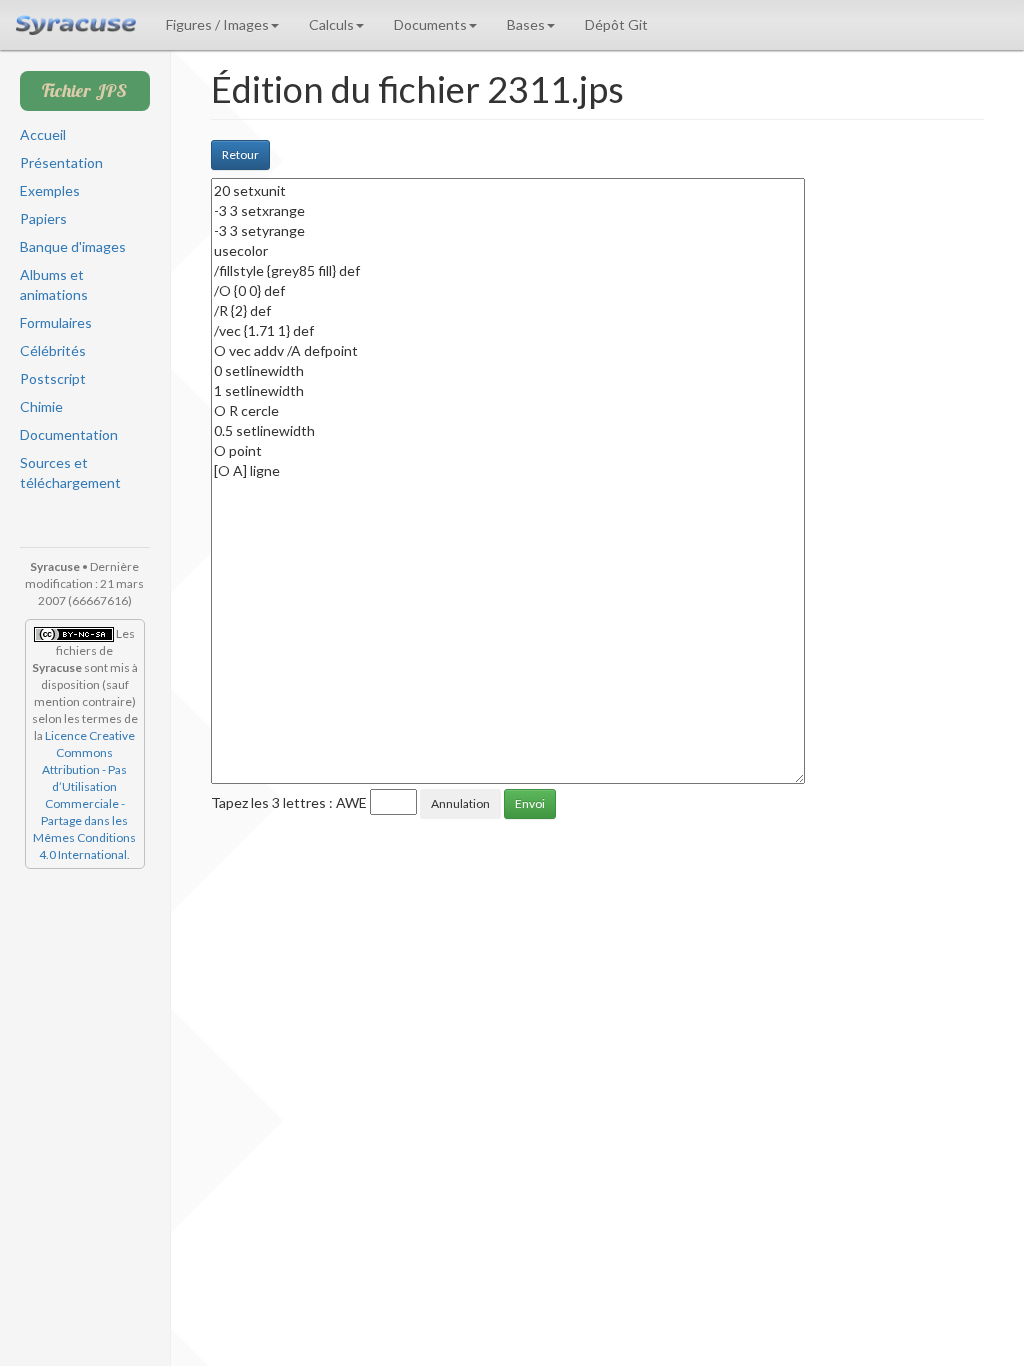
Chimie (41, 406)
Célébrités (53, 350)
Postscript (53, 378)
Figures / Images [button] (217, 24)
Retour (240, 154)
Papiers (43, 218)
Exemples (50, 190)
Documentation (69, 434)
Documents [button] (430, 24)
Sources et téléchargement (70, 472)
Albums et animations (54, 284)
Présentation (61, 162)
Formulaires (56, 322)
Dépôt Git (616, 24)
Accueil (43, 134)
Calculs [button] (331, 24)
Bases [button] (526, 24)
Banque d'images (73, 246)
